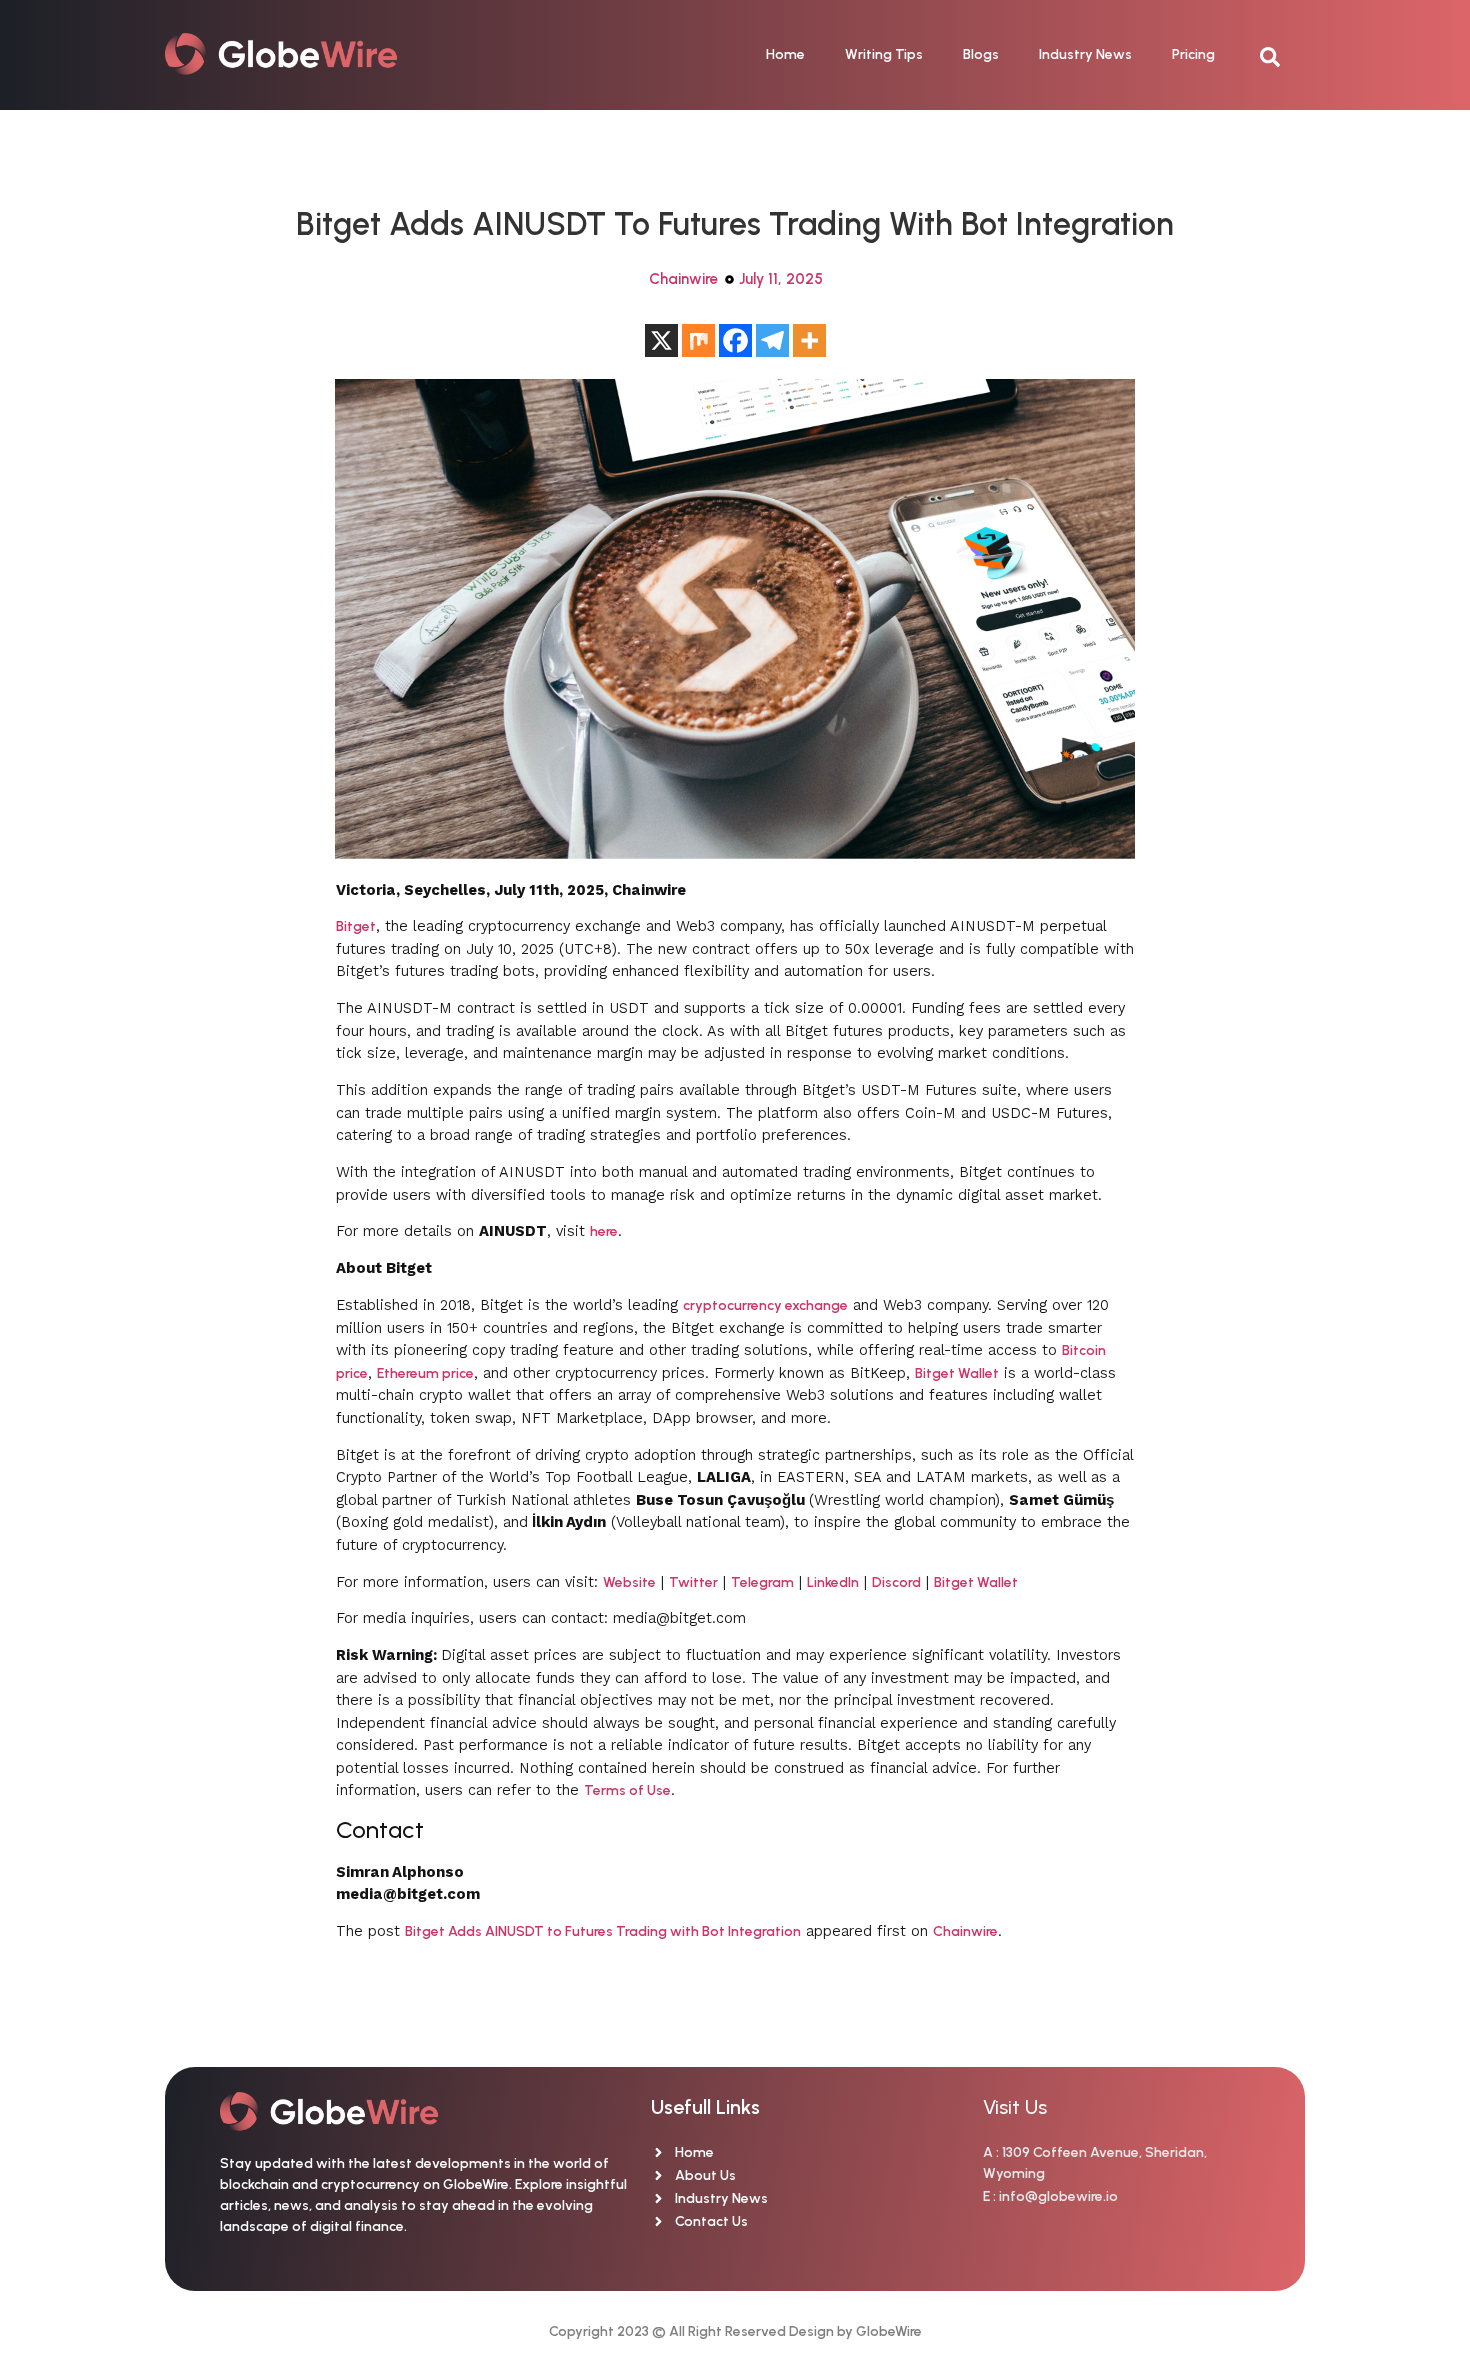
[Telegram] (772, 340)
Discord (896, 1582)
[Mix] (698, 340)
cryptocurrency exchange (765, 1305)
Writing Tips (884, 54)
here (604, 1231)
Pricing (1193, 54)
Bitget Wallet (957, 1373)
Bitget (356, 926)
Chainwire (683, 279)
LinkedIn (833, 1582)
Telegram (762, 1582)
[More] (809, 340)
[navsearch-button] (1280, 55)
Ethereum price (425, 1373)
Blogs (981, 54)
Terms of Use (627, 1790)
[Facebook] (735, 340)
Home (785, 54)
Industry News (1085, 54)
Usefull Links (705, 2107)
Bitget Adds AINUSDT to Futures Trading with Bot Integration (603, 1931)
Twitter (693, 1582)
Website (629, 1582)
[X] (661, 340)
